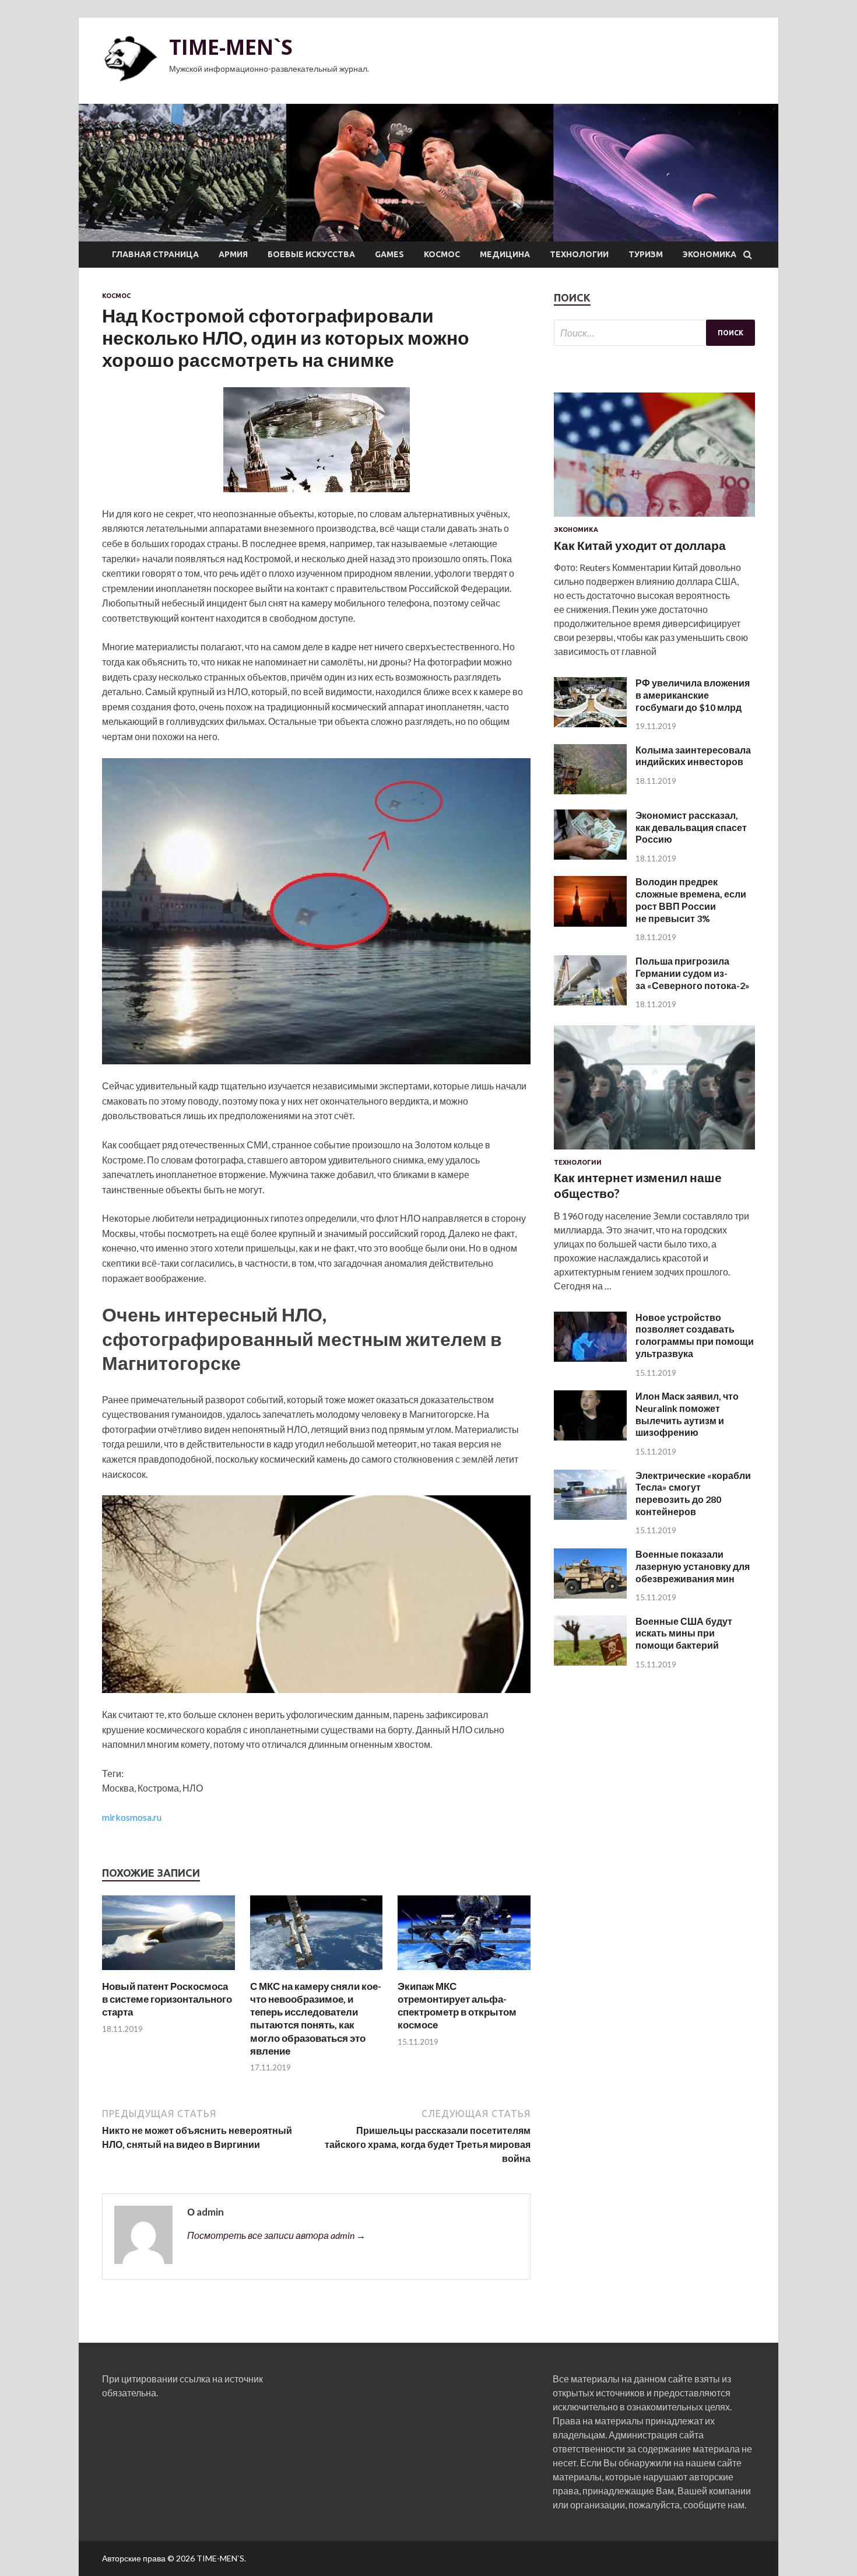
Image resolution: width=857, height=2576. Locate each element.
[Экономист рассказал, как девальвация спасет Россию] (590, 856)
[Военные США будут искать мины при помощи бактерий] (590, 1662)
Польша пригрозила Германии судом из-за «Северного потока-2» (693, 973)
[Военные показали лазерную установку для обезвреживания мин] (590, 1595)
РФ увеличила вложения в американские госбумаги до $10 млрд (693, 695)
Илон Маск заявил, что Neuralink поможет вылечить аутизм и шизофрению (687, 1414)
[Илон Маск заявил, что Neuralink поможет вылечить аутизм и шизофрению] (590, 1437)
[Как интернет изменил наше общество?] (654, 1152)
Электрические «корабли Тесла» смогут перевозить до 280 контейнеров (693, 1493)
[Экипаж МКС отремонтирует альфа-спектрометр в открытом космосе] (464, 1973)
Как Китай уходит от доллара (640, 545)
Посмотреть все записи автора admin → (276, 2235)
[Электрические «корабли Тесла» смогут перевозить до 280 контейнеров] (590, 1516)
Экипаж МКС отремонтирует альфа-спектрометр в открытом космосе (457, 2005)
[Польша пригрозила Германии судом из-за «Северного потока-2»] (590, 1002)
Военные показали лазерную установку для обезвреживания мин (693, 1566)
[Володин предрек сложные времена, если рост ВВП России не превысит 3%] (590, 923)
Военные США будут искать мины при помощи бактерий (684, 1633)
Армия (233, 254)
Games (389, 254)
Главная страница (155, 254)
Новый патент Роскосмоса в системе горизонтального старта (167, 1999)
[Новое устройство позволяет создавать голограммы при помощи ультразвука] (590, 1358)
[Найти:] (654, 333)
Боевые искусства (311, 254)
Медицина (505, 254)
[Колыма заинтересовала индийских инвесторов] (590, 791)
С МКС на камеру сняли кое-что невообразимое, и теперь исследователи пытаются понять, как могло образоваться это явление (316, 2018)
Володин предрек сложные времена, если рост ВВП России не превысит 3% (691, 900)
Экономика (710, 254)
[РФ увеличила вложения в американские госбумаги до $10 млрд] (590, 723)
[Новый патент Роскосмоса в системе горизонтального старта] (168, 1973)
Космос (442, 254)
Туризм (646, 254)
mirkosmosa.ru (132, 1817)
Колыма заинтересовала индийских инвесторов (693, 756)
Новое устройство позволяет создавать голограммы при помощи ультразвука (695, 1335)
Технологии (579, 254)
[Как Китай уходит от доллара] (654, 519)
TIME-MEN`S (231, 47)
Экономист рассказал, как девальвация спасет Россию (691, 827)
